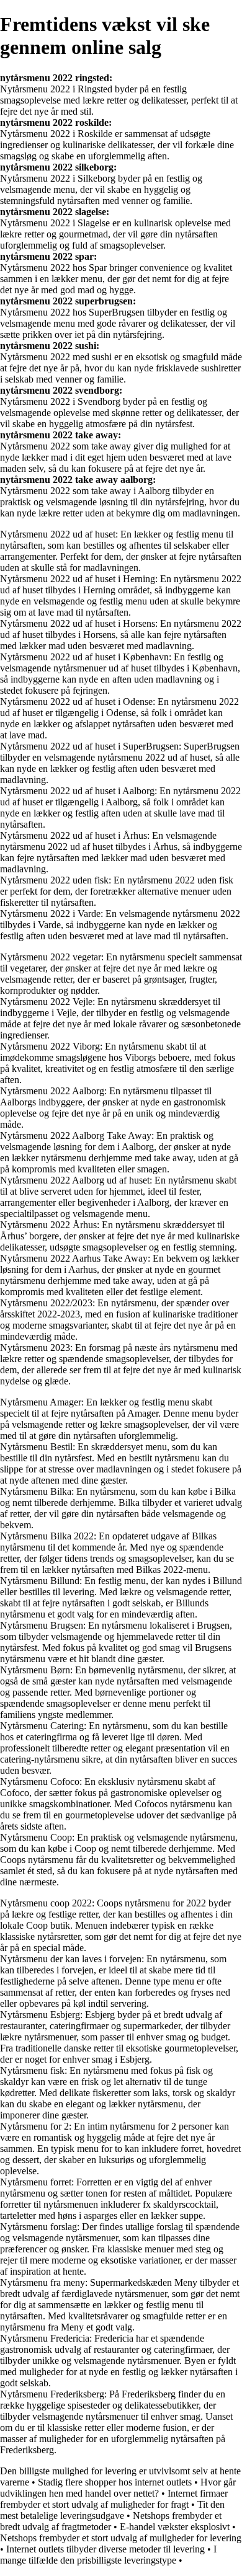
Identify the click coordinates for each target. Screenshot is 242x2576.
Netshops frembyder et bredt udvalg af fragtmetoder (111, 2521)
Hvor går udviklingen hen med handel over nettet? (118, 2488)
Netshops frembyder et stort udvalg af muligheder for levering (121, 2538)
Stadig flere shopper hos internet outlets (115, 2482)
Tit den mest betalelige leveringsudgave (112, 2510)
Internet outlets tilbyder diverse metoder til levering (105, 2549)
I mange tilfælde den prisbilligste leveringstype (108, 2555)
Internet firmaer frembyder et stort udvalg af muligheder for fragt (114, 2499)
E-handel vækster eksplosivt (175, 2527)
